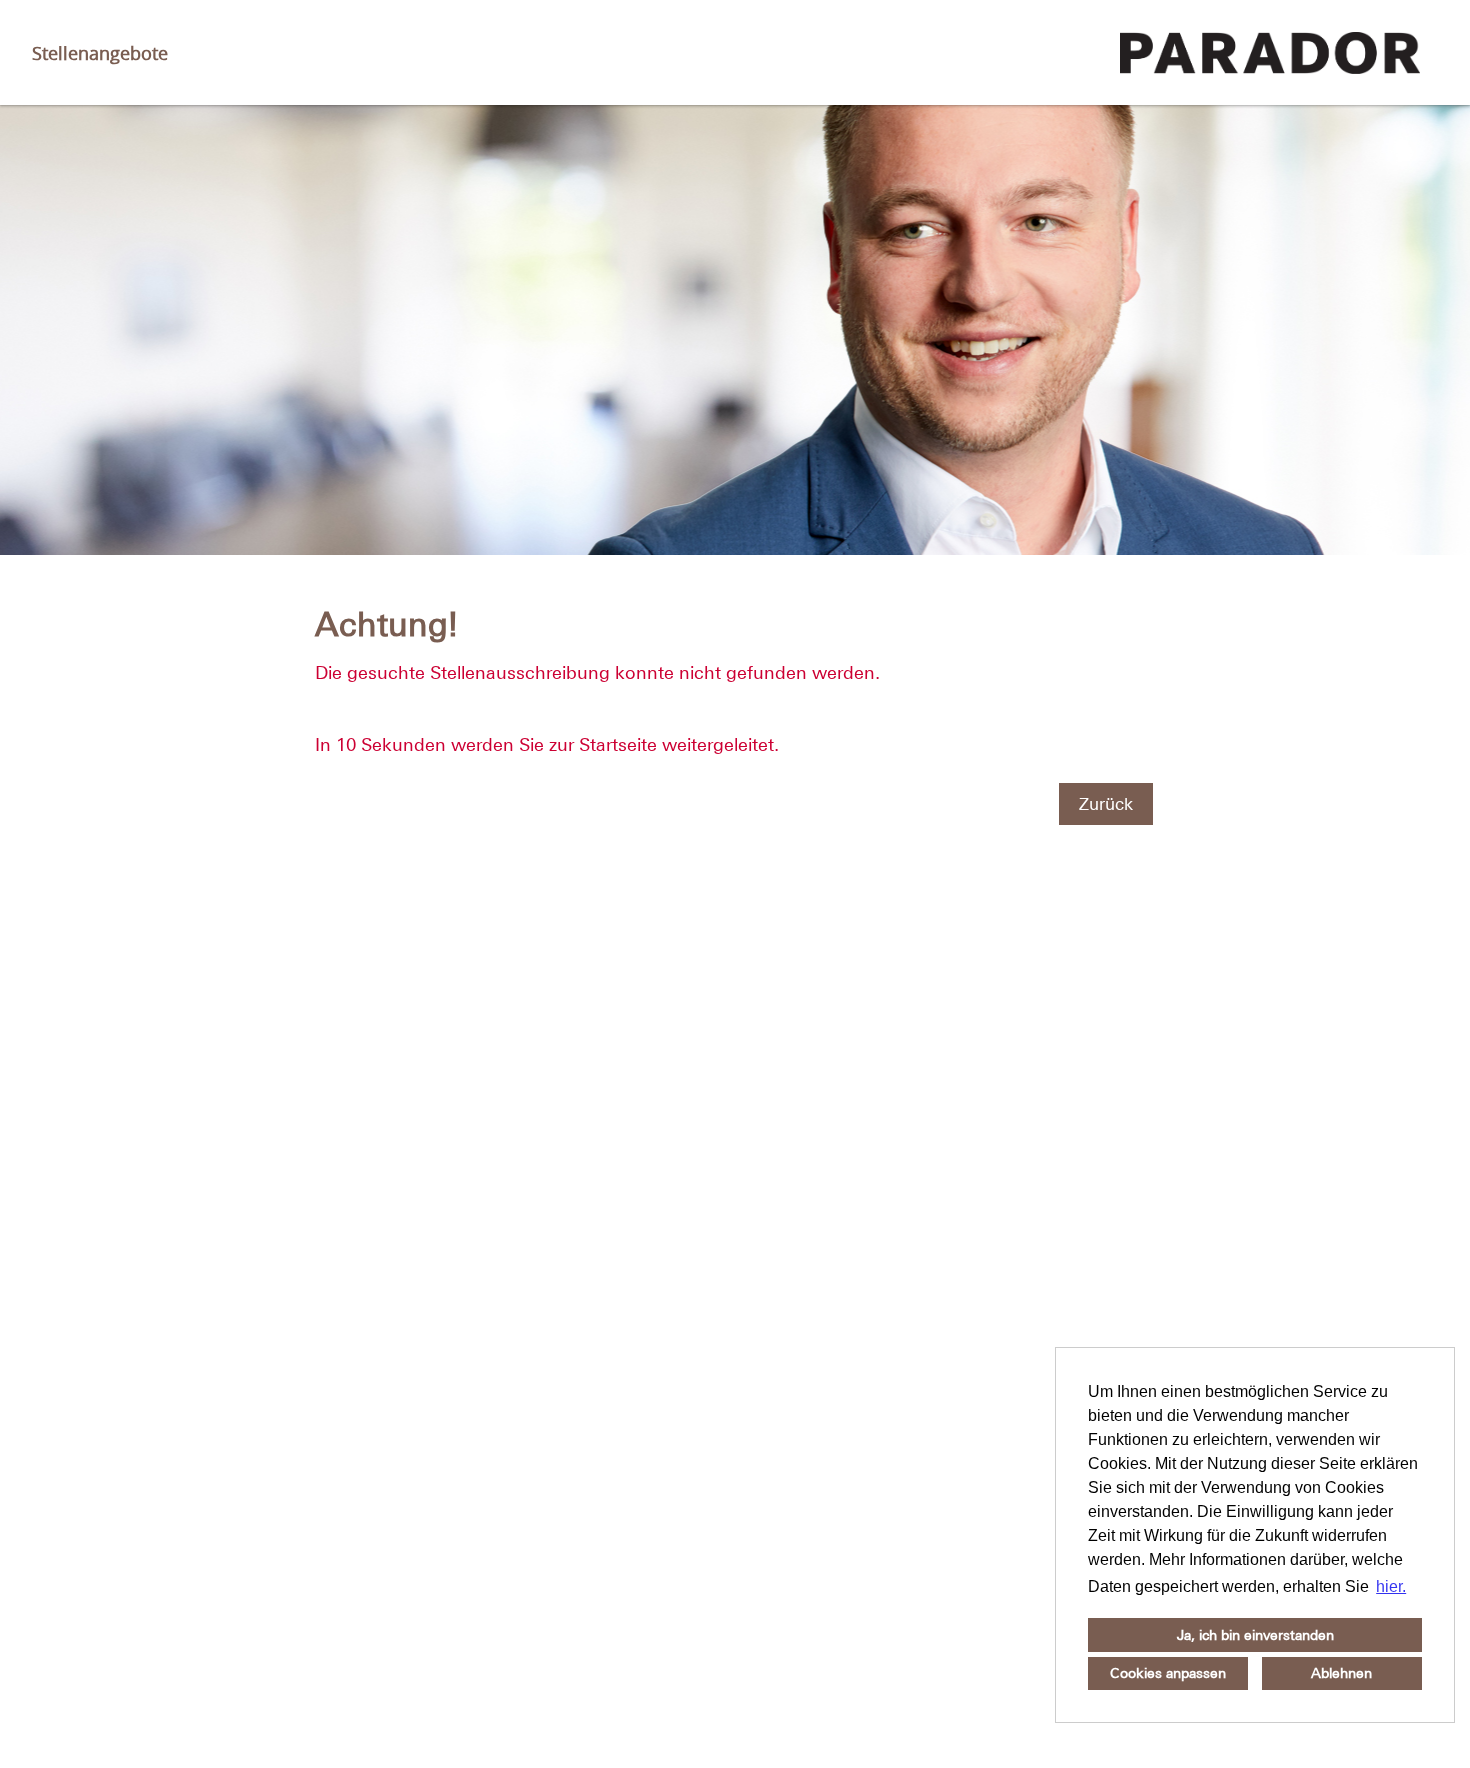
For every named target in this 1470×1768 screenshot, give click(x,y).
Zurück (1106, 804)
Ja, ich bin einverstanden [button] (1255, 1635)
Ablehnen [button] (1341, 1673)
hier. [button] (1391, 1586)
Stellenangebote (100, 53)
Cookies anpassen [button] (1168, 1673)
